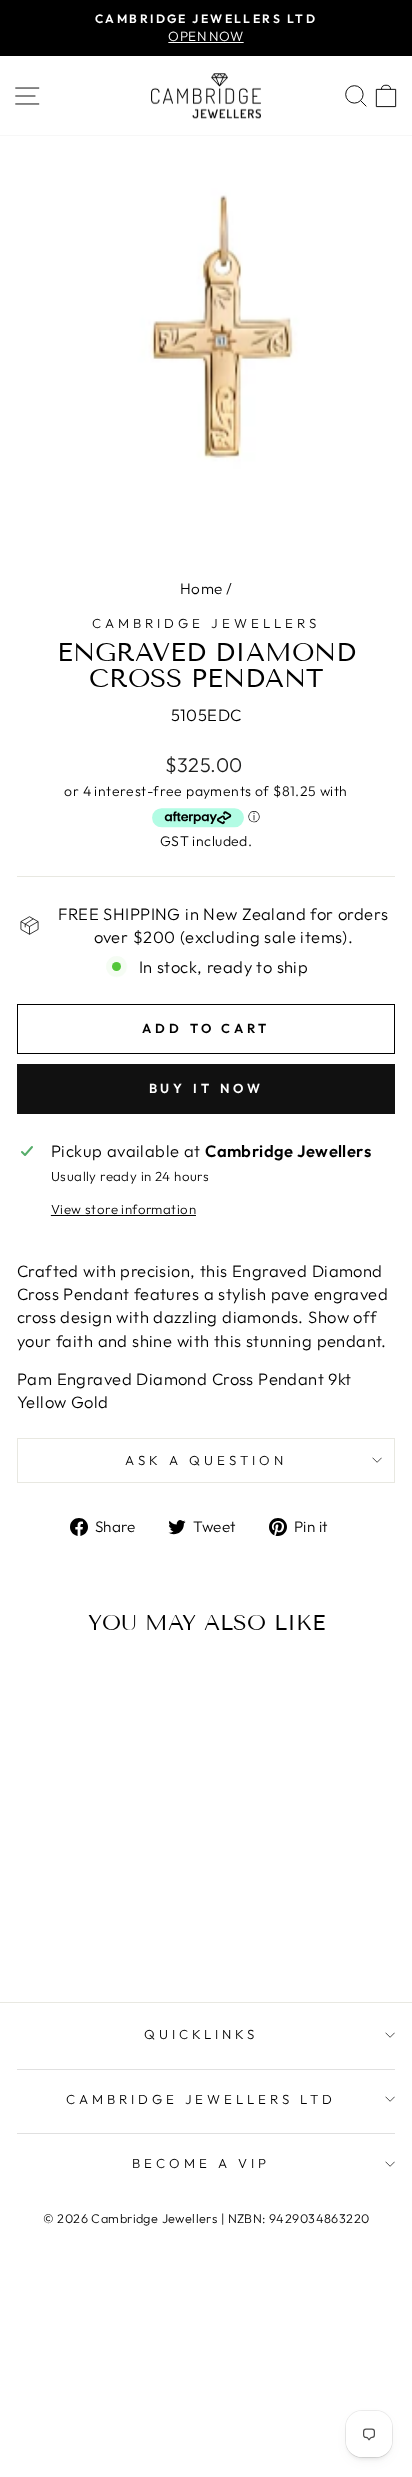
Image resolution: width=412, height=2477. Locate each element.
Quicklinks (201, 2034)
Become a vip (201, 2163)
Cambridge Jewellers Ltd (201, 2099)
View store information (123, 1209)
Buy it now (206, 1088)
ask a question (206, 1460)
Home (201, 588)
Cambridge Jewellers (206, 623)
